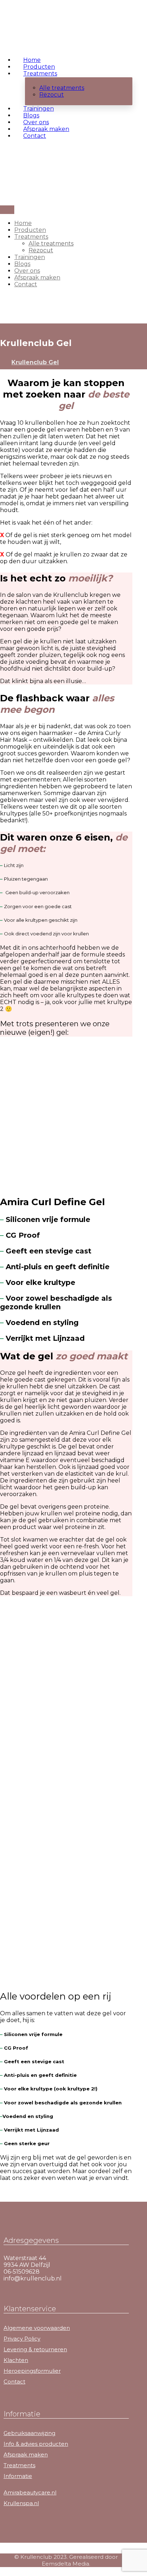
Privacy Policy (22, 2339)
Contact (14, 2382)
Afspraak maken (26, 2455)
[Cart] (2, 162)
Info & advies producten (36, 2444)
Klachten (16, 2360)
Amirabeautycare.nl (30, 2492)
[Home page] (2, 362)
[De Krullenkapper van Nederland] (25, 32)
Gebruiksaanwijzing (29, 2433)
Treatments (19, 2465)
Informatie (18, 2476)
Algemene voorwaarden (37, 2328)
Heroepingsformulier (32, 2371)
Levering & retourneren (35, 2349)
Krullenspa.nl (21, 2503)
